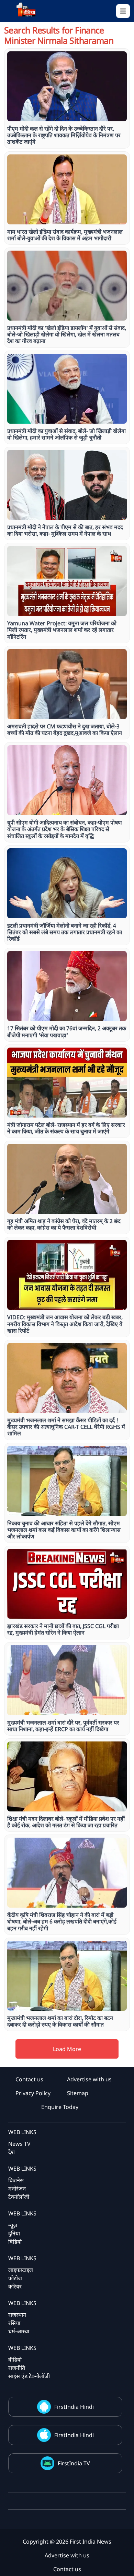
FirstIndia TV (74, 2463)
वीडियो (15, 2360)
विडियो (15, 2242)
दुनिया (14, 2233)
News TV (19, 2144)
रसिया (14, 2323)
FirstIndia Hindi (74, 2407)
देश (12, 2152)
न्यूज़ (13, 2225)
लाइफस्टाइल (21, 2270)
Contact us (29, 2079)
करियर (15, 2286)
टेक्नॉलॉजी (19, 2197)
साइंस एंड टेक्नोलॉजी (29, 2376)
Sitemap (78, 2093)
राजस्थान (17, 2315)
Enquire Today (60, 2107)
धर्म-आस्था (19, 2331)
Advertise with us (89, 2079)
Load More (67, 2049)
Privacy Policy (33, 2093)
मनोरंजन (17, 2189)
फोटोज (15, 2278)
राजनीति (17, 2368)
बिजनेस (16, 2180)
